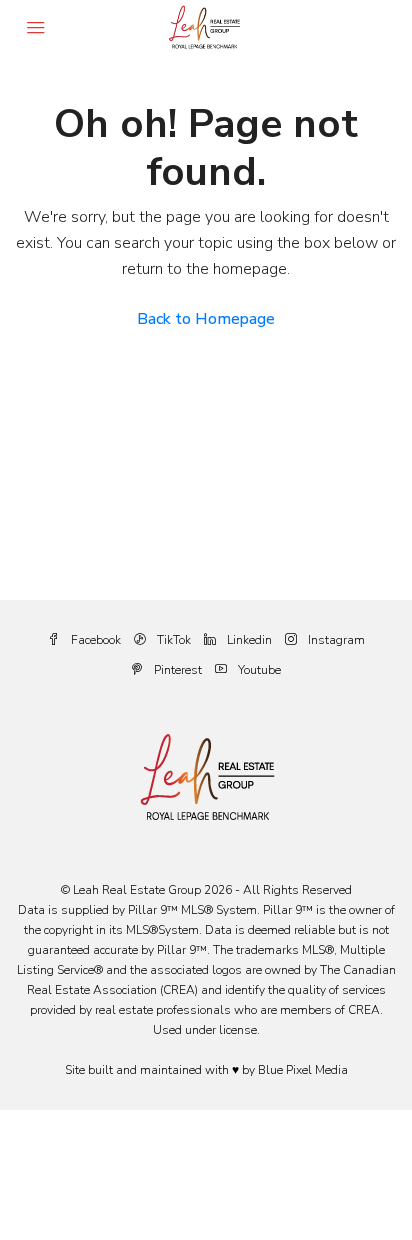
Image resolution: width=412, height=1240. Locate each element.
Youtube (258, 670)
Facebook (94, 640)
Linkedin (248, 640)
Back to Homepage (206, 319)
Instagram (335, 640)
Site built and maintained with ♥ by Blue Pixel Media (206, 1070)
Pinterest (176, 670)
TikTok (172, 640)
